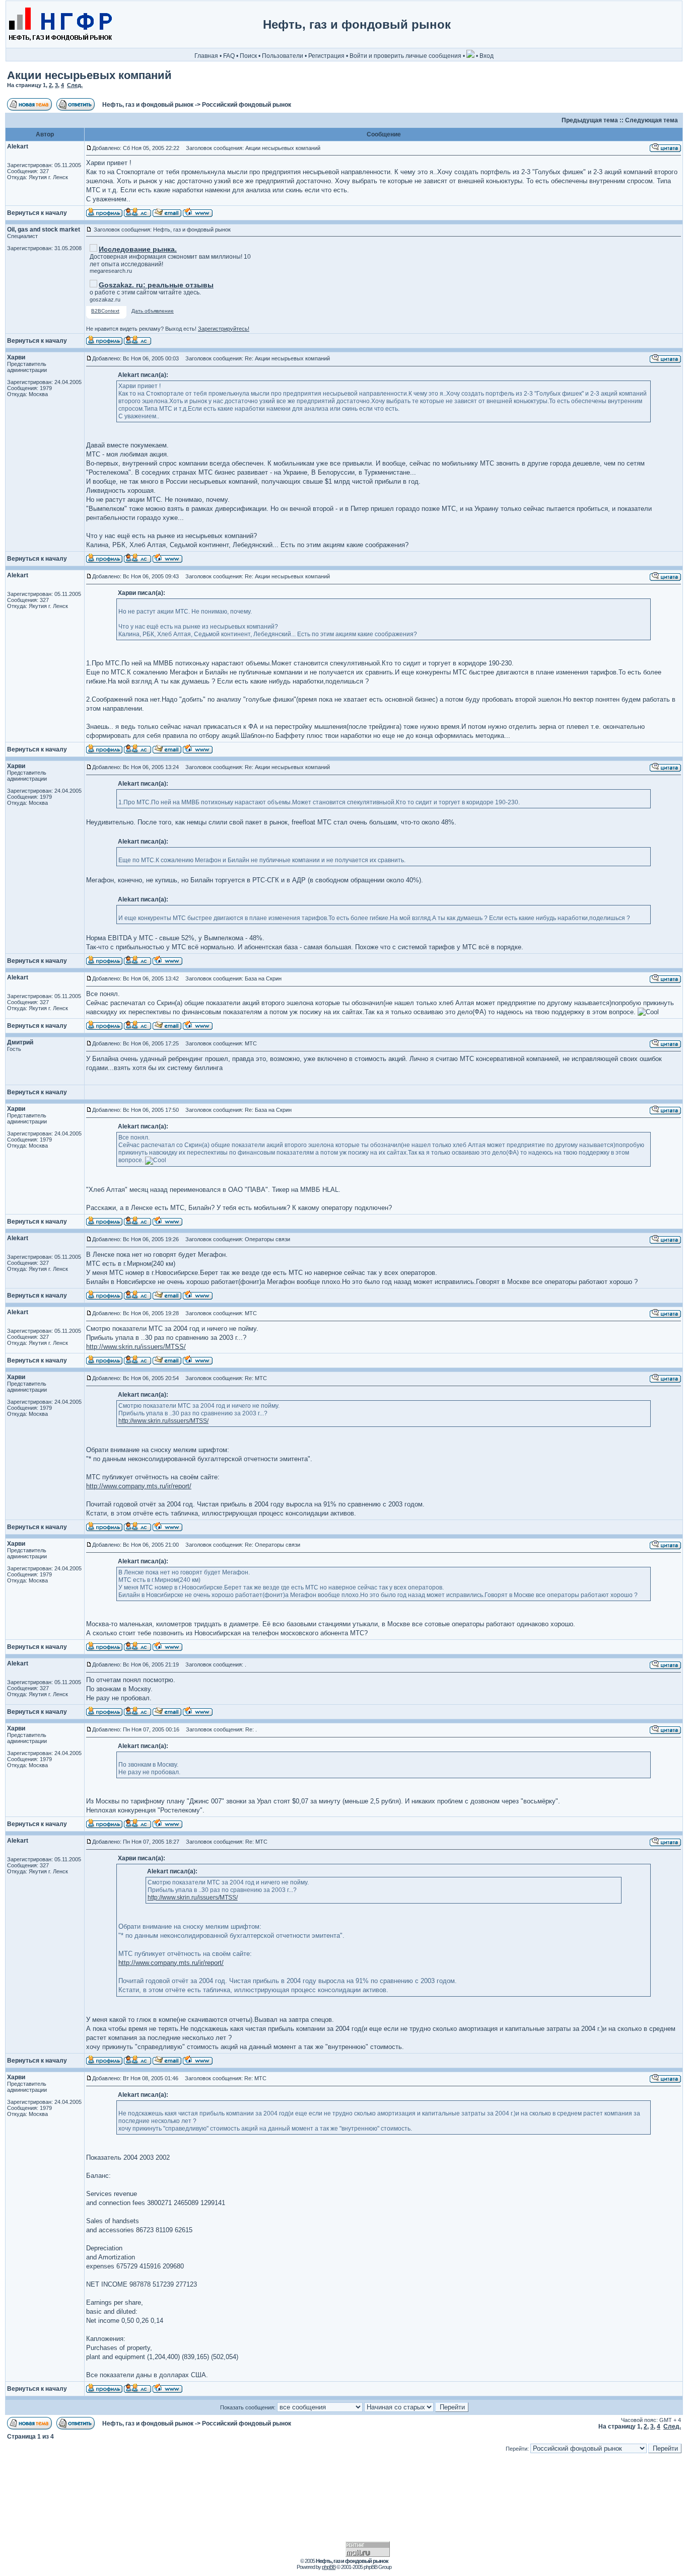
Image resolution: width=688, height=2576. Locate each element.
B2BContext (105, 311)
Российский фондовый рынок (247, 105)
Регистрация (326, 56)
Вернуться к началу (37, 213)
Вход (487, 56)
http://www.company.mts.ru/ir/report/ (139, 1486)
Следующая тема (651, 120)
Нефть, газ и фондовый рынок (148, 105)
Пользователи (283, 56)
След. (75, 85)
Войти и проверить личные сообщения (405, 56)
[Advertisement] (639, 25)
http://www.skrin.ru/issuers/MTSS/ (136, 1347)
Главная (206, 56)
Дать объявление (153, 311)
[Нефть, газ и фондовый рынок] (60, 46)
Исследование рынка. (138, 249)
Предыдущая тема (590, 120)
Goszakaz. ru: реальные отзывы (156, 285)
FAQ (229, 56)
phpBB (329, 2567)
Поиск (248, 56)
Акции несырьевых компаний (89, 75)
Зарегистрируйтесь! (224, 329)
